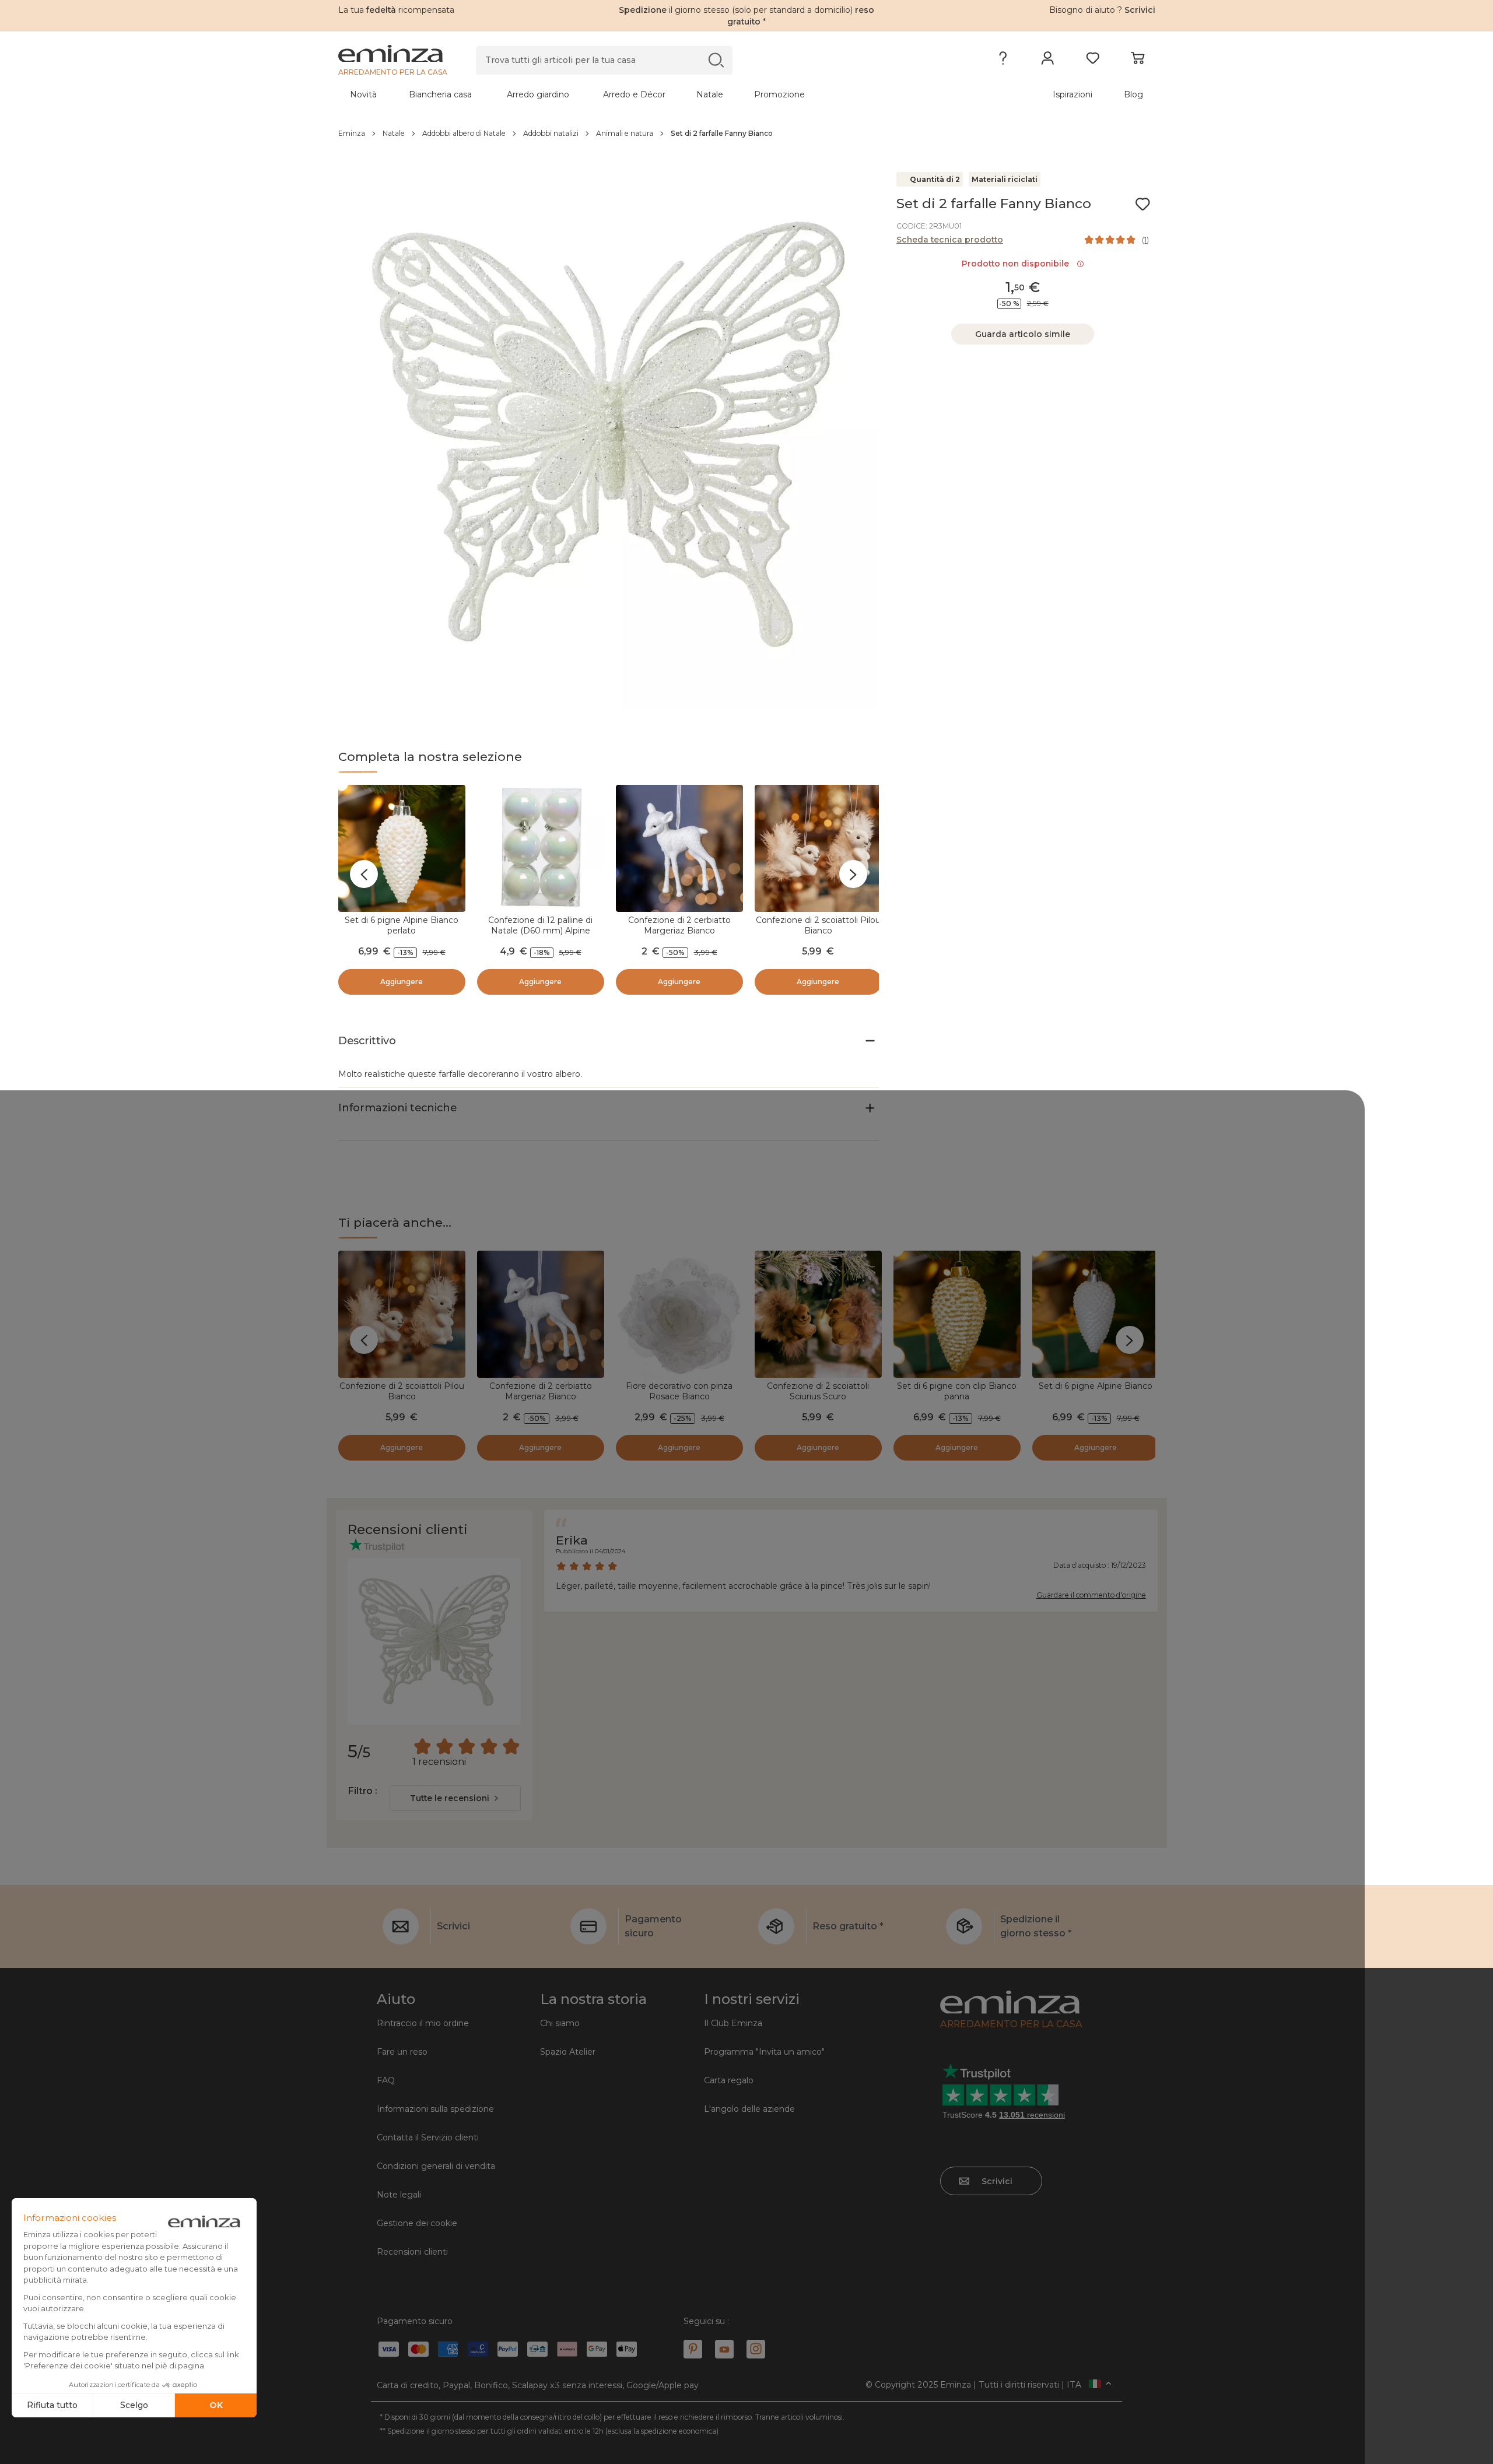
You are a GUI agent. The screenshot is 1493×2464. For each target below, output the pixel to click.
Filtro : (362, 1791)
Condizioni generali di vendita (436, 2166)
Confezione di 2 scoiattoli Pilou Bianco (818, 925)
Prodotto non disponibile (1018, 264)
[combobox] (455, 1798)
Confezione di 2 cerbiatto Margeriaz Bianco (679, 925)
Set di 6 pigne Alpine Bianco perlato (402, 925)
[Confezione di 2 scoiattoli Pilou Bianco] (818, 848)
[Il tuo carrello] (1138, 61)
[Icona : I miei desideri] (1142, 204)
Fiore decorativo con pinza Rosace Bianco (679, 1391)
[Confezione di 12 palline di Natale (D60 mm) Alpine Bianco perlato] (541, 848)
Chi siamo (560, 2023)
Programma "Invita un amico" (764, 2052)
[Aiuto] (1003, 61)
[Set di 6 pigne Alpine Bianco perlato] (402, 848)
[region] (747, 134)
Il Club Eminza (733, 2023)
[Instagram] (756, 2349)
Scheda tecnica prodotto (950, 240)
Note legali (399, 2195)
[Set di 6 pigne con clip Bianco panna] (957, 1314)
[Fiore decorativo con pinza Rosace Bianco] (679, 1314)
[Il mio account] (1048, 61)
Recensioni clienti (412, 2252)
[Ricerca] (716, 60)
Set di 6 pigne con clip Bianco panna (957, 1391)
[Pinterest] (693, 2349)
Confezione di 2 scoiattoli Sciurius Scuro (818, 1391)
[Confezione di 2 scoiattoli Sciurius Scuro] (818, 1314)
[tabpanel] (646, 94)
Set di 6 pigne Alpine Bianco (1096, 1386)
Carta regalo (729, 2080)
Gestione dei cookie (417, 2223)
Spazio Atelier (568, 2052)
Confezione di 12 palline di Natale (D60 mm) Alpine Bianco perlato (540, 931)
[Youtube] (724, 2349)
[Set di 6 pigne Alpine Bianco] (1096, 1314)
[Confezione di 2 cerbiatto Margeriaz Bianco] (679, 848)
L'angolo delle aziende (749, 2109)
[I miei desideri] (1093, 61)
